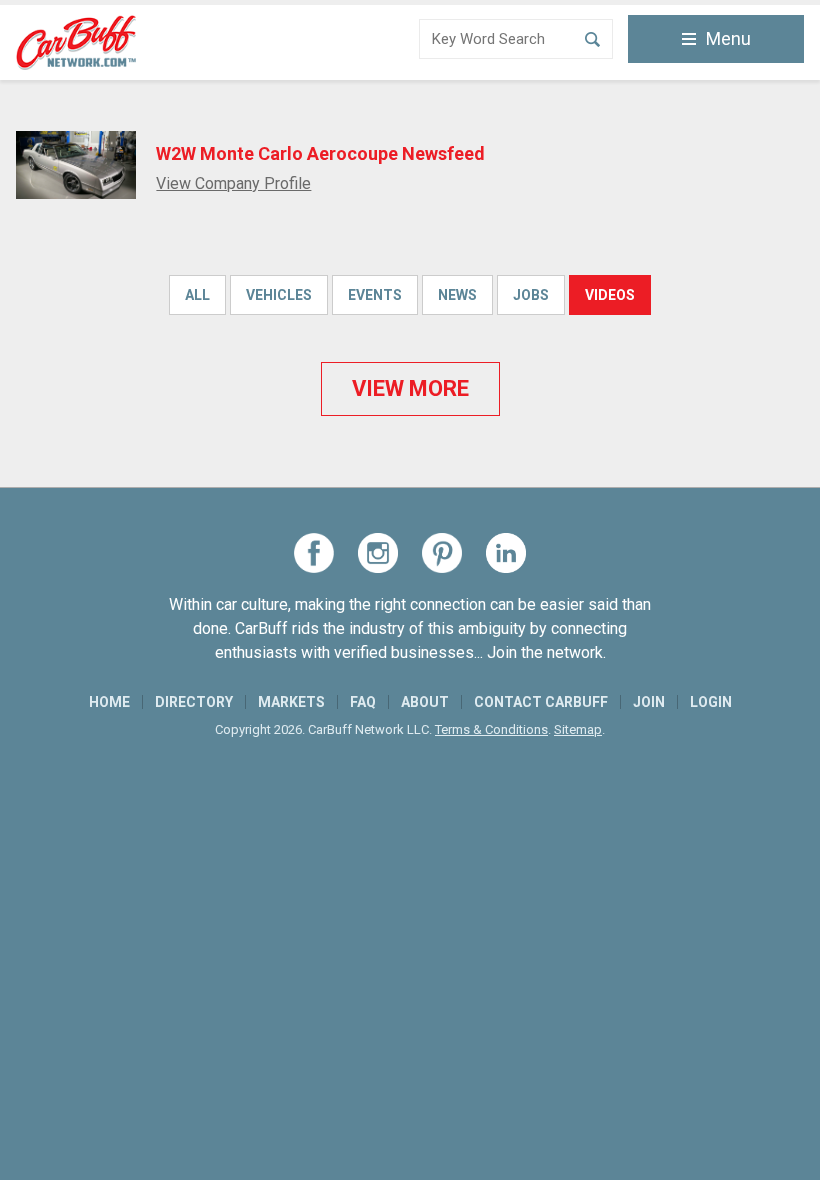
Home (109, 702)
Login (711, 702)
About (425, 702)
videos (610, 295)
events (375, 295)
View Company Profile (233, 183)
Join (649, 702)
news (457, 295)
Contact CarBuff (541, 702)
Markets (291, 702)
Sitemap (578, 729)
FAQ (363, 702)
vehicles (279, 295)
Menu (728, 38)
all (197, 295)
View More (410, 388)
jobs (531, 295)
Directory (194, 702)
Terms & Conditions (491, 729)
